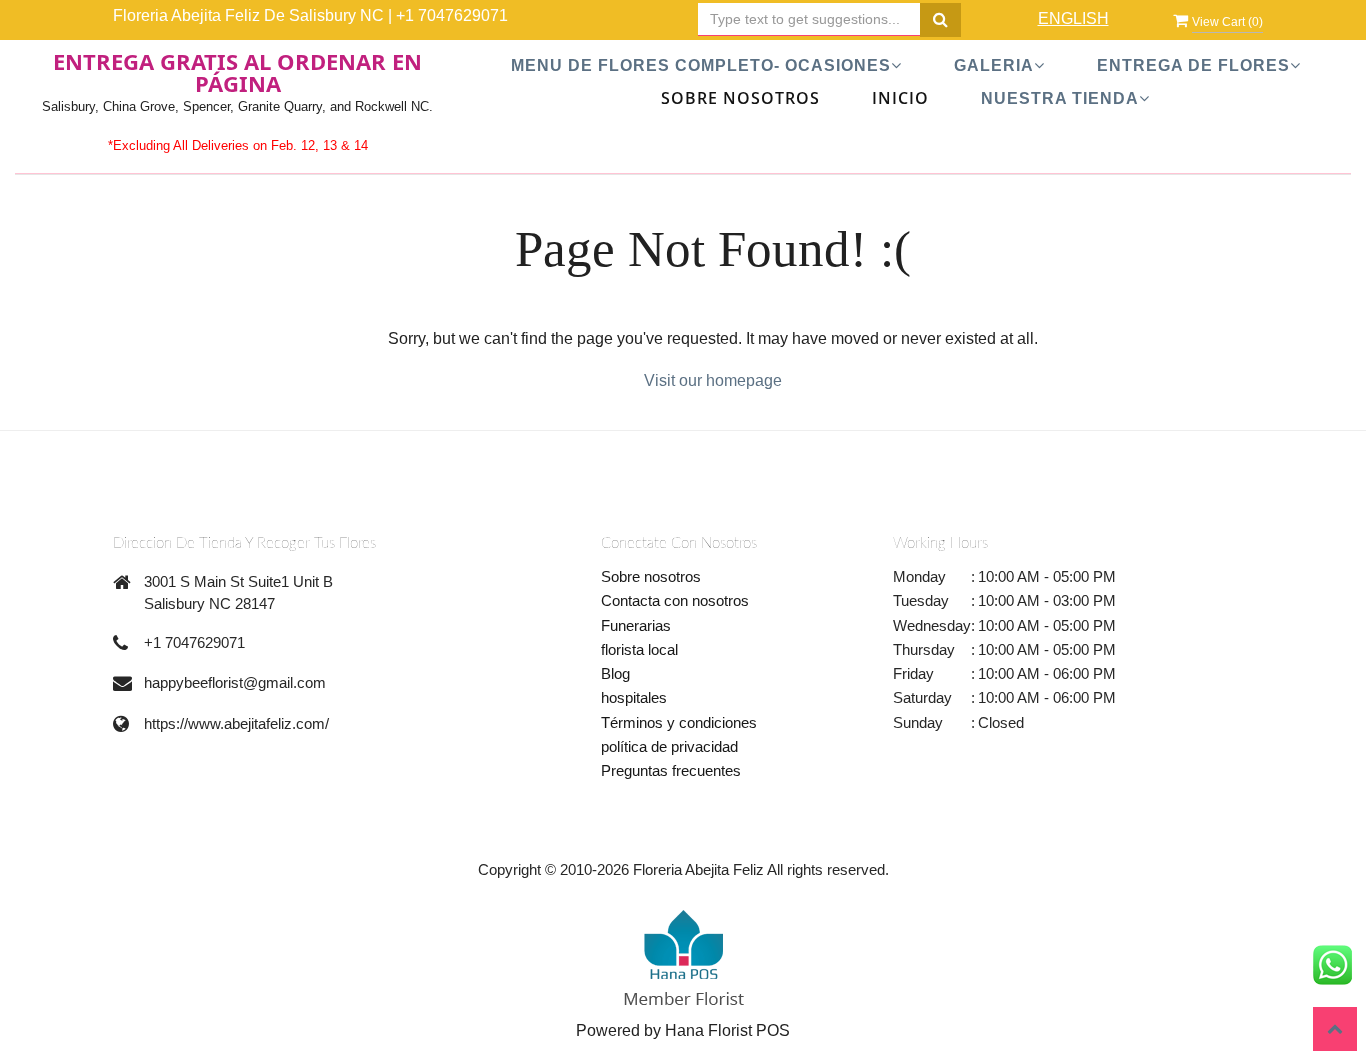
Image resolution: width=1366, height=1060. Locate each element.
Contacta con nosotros (675, 600)
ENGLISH (1073, 18)
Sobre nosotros (651, 576)
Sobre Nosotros (740, 98)
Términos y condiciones (679, 722)
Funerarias (636, 625)
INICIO (900, 98)
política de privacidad (669, 746)
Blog (615, 673)
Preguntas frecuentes (671, 770)
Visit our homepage (713, 380)
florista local (639, 649)
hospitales (634, 697)
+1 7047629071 (452, 15)
